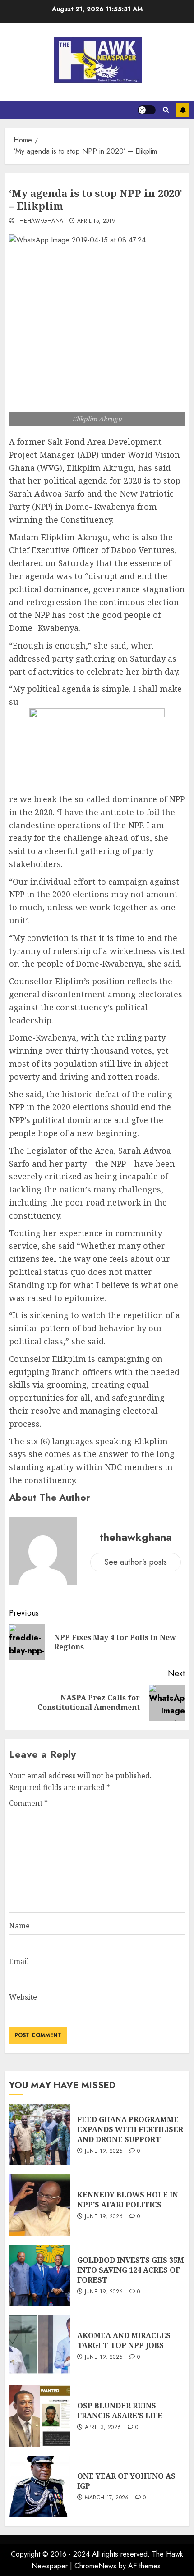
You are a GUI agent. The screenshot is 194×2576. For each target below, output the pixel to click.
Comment (28, 1803)
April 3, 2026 (103, 2428)
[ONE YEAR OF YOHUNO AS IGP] (40, 2486)
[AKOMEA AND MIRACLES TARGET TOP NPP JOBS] (40, 2346)
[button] (166, 110)
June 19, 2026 (104, 2151)
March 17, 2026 (107, 2498)
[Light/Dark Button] (147, 110)
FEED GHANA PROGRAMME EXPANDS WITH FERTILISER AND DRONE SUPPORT (130, 2130)
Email (19, 1961)
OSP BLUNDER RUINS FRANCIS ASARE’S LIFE (120, 2411)
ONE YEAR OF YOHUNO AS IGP (126, 2481)
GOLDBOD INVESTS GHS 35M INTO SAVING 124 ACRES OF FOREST (131, 2270)
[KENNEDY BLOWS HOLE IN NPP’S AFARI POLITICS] (40, 2205)
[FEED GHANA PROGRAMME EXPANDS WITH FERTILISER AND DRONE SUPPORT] (40, 2135)
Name (19, 1926)
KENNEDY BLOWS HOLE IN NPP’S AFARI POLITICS (128, 2200)
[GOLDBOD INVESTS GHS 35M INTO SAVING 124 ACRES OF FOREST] (40, 2275)
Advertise (183, 110)
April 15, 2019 (96, 221)
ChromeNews (95, 2566)
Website (23, 1997)
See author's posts (136, 1562)
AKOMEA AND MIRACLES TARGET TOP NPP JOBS (124, 2340)
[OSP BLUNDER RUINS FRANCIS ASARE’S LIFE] (40, 2416)
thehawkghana (40, 221)
